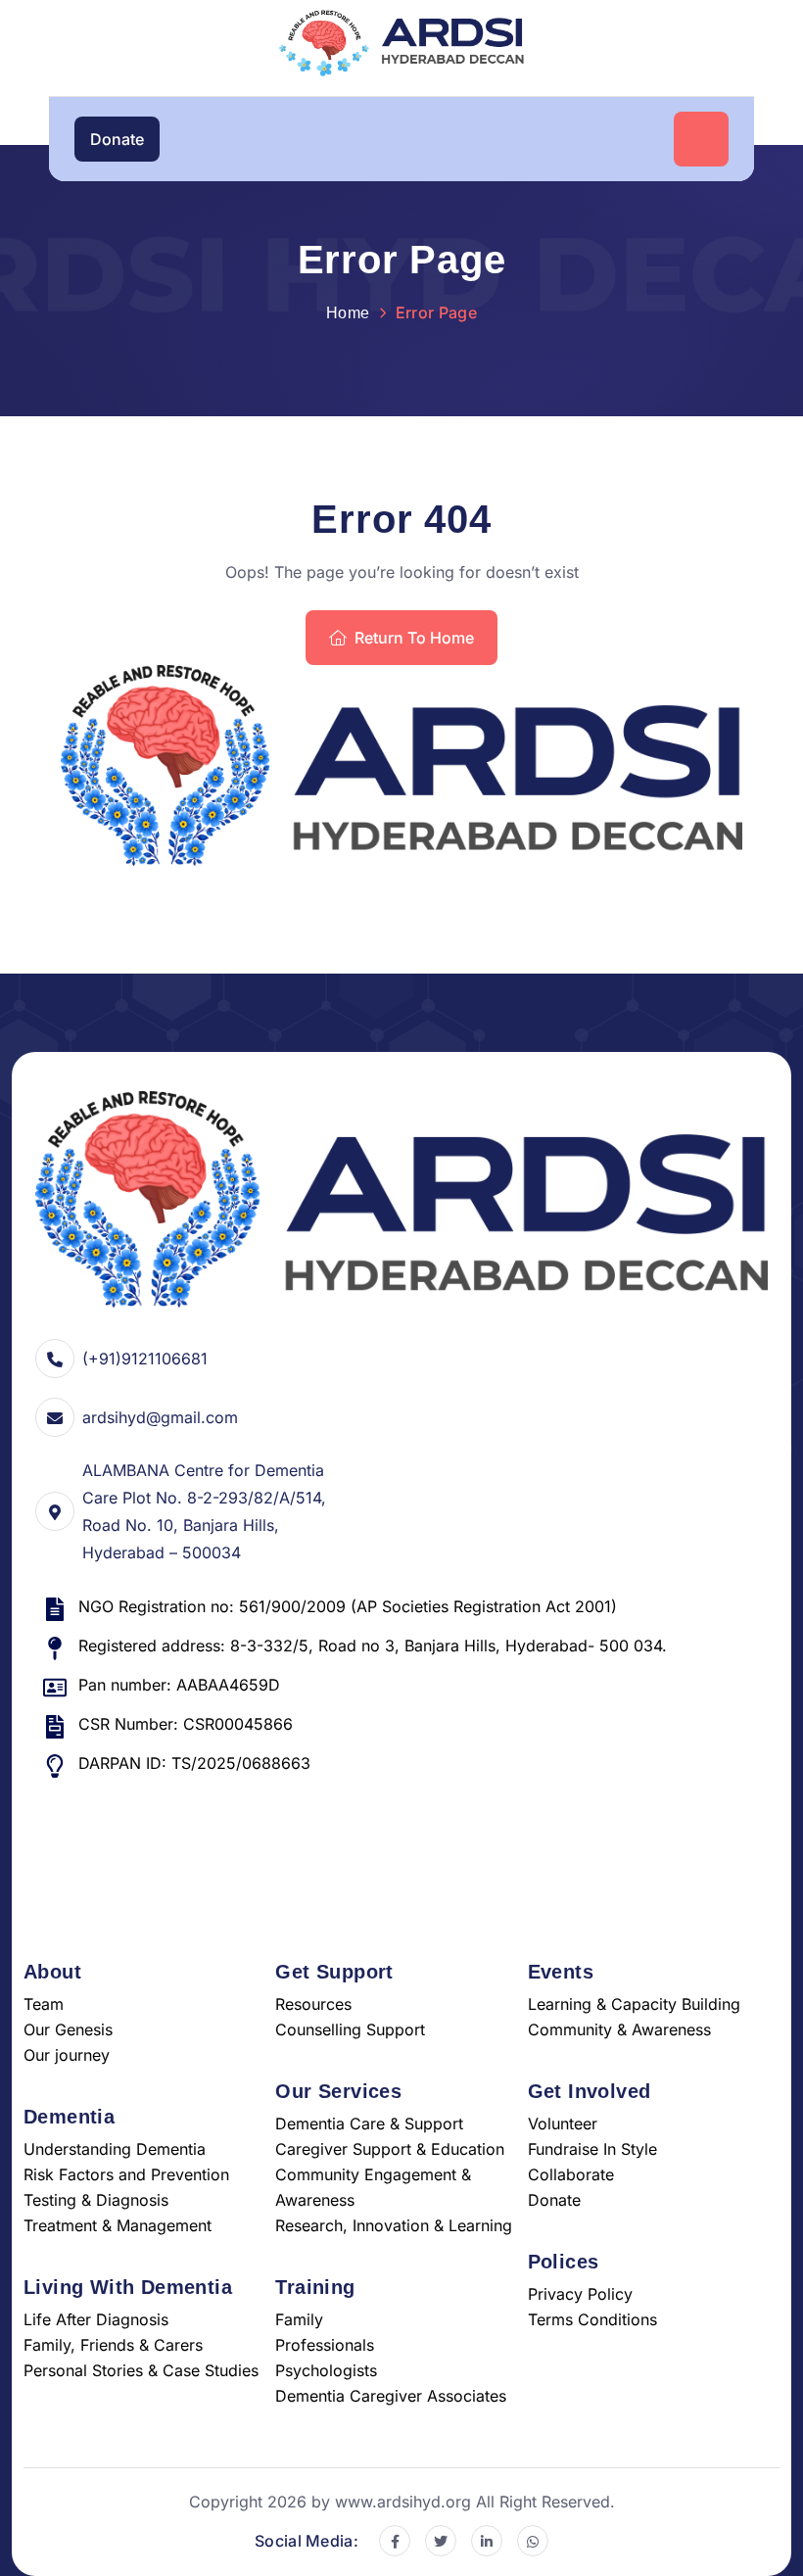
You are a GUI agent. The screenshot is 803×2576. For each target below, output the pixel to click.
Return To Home (414, 638)
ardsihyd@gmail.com (160, 1417)
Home (348, 313)
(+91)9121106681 (145, 1359)
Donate (117, 139)
